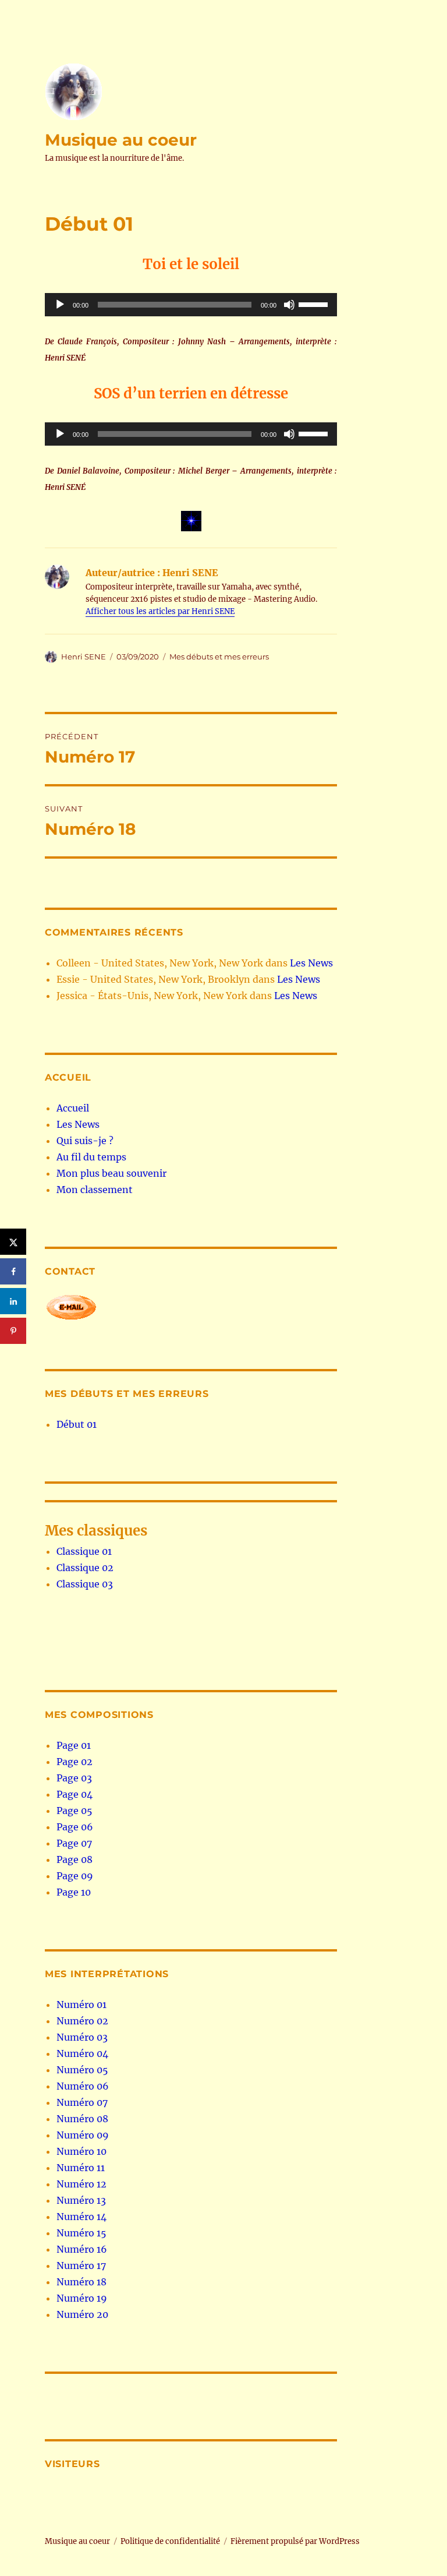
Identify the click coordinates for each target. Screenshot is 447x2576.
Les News (311, 963)
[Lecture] (60, 305)
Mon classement (95, 1190)
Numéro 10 (81, 2151)
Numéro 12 (81, 2184)
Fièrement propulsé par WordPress (295, 2541)
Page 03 (74, 1778)
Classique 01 (84, 1551)
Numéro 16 (82, 2249)
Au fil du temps (91, 1157)
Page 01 (74, 1745)
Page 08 (74, 1859)
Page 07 (74, 1843)
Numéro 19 (82, 2298)
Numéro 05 (82, 2070)
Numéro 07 (82, 2102)
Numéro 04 (82, 2053)
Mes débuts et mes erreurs (219, 657)
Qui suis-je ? (85, 1141)
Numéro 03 (82, 2037)
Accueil (73, 1108)
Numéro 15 (81, 2233)
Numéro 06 (83, 2086)
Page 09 (75, 1876)
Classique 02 (85, 1568)
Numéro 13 (81, 2200)
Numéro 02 (82, 2021)
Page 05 (74, 1811)
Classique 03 (85, 1584)
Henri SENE (84, 657)
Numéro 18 (81, 2282)
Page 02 (74, 1762)
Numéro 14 (81, 2217)
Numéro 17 (81, 2266)
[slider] (315, 304)
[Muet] (289, 305)
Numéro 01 (81, 2005)
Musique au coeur (121, 140)
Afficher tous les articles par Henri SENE (160, 611)
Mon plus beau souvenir (111, 1173)
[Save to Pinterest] (13, 1331)
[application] (191, 305)
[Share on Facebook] (13, 1271)
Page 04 (74, 1794)
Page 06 (75, 1827)
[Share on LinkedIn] (13, 1301)
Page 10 (74, 1892)
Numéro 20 (82, 2314)
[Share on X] (13, 1242)
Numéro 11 (81, 2168)
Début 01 (77, 1424)
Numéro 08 (82, 2119)
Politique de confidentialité (170, 2541)
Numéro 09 (83, 2135)
